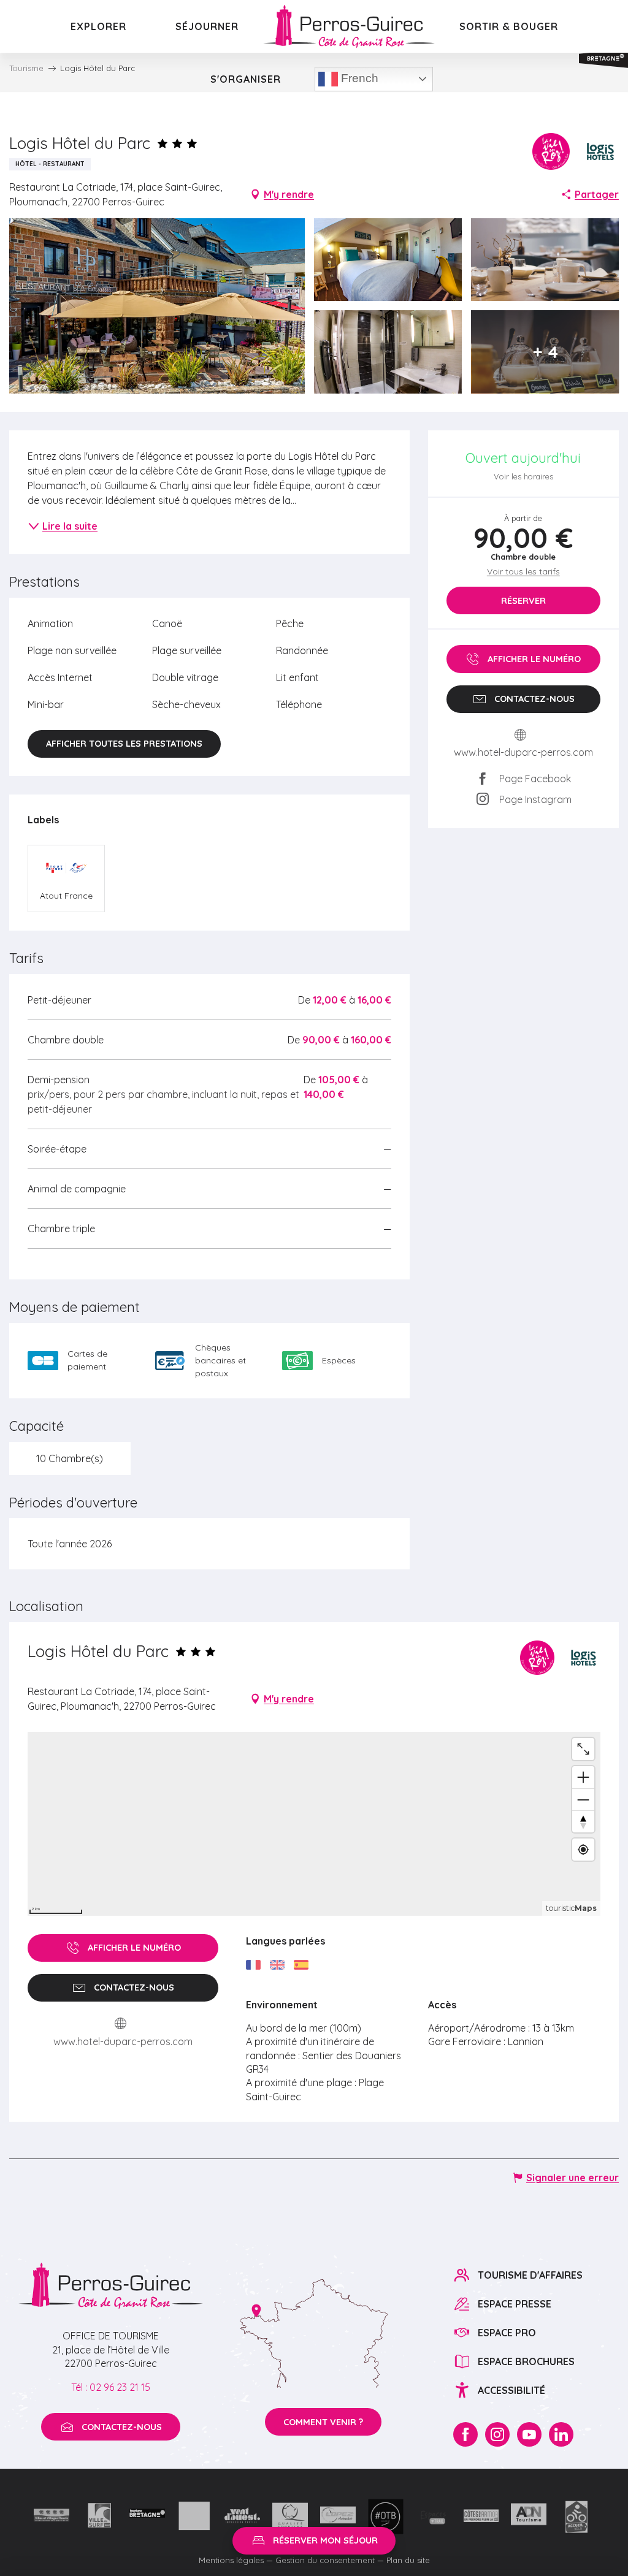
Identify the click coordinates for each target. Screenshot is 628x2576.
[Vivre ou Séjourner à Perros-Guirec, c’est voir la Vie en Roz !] (349, 26)
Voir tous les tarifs (523, 571)
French (358, 78)
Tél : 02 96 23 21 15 (111, 2387)
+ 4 (545, 352)
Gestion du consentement (325, 2560)
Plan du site (408, 2560)
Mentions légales (231, 2560)
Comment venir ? (323, 2422)
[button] (157, 306)
